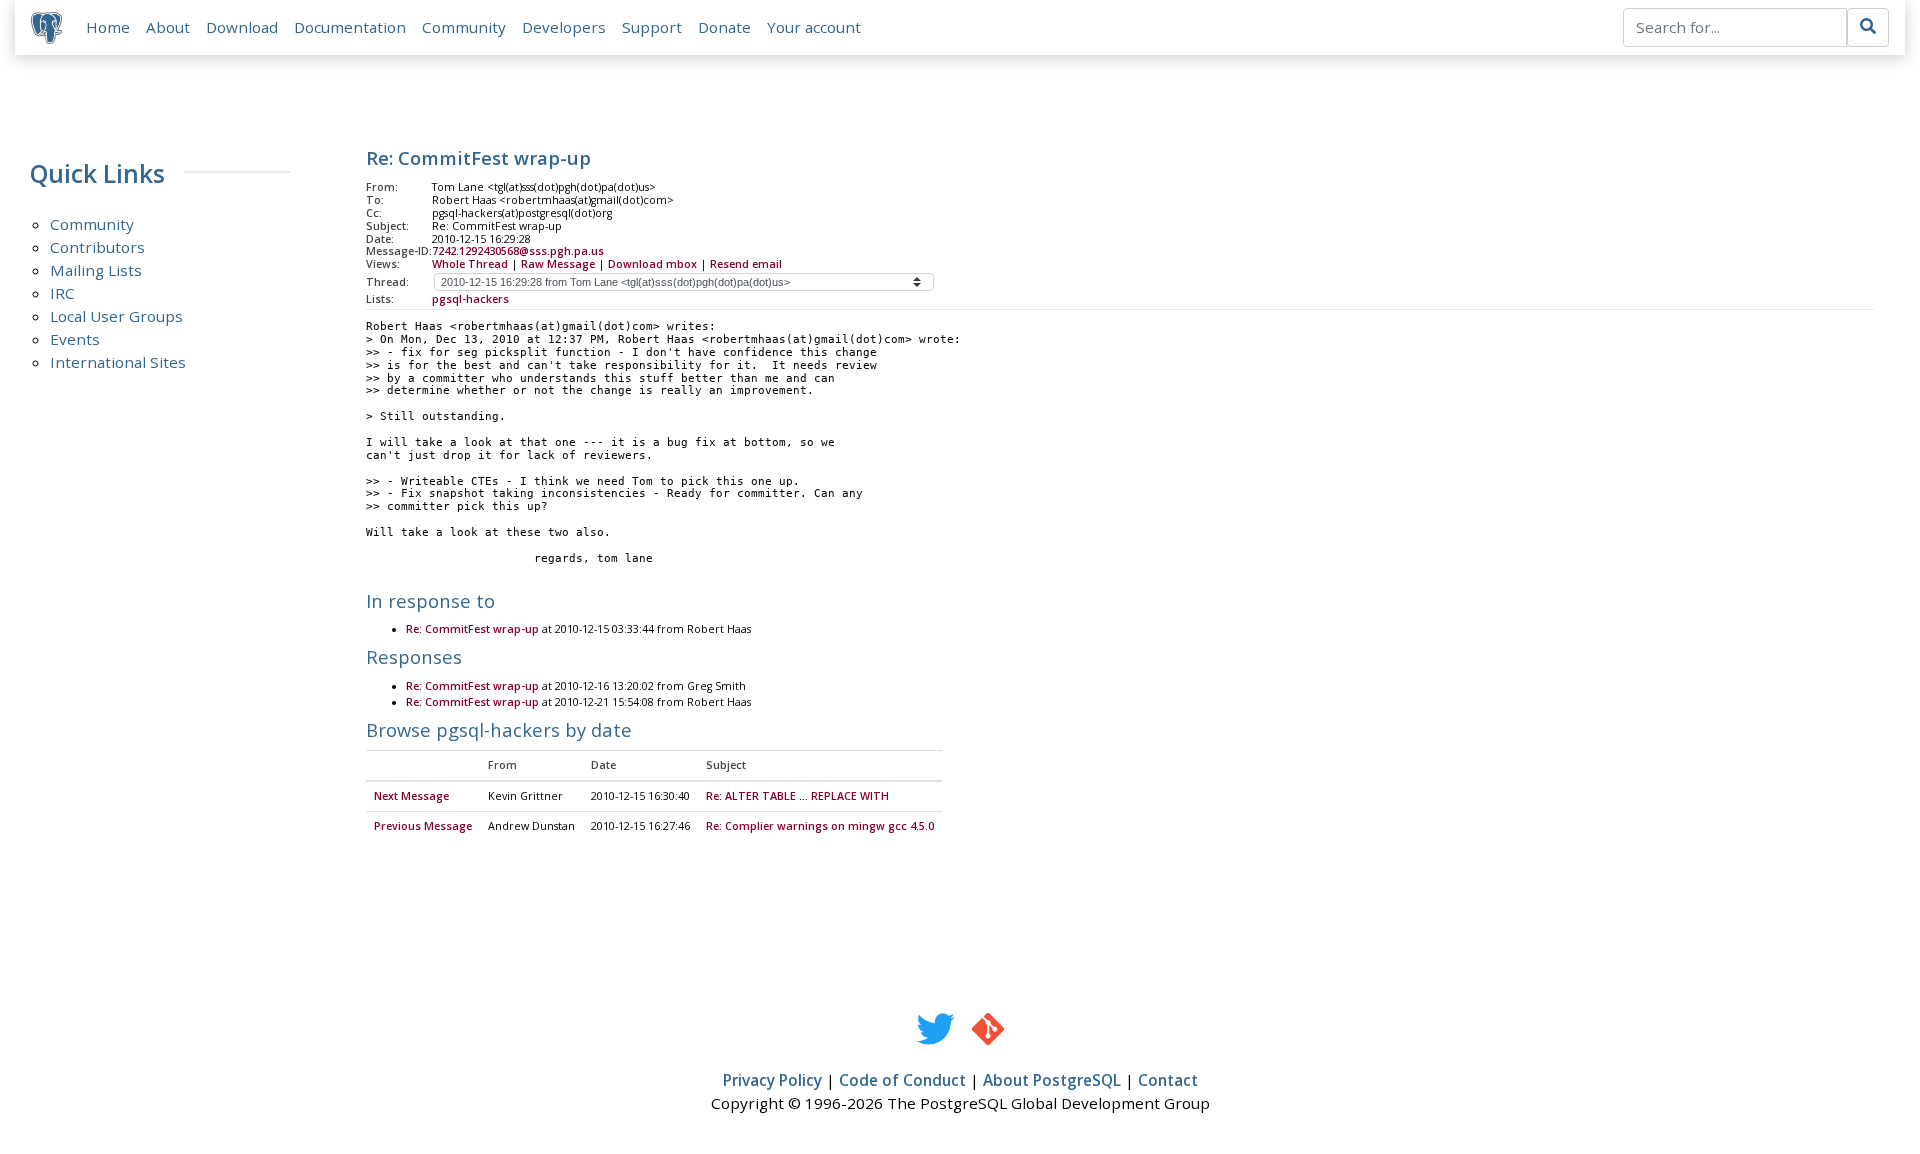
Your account (814, 27)
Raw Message (558, 264)
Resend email (746, 264)
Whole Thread (470, 264)
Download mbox (652, 264)
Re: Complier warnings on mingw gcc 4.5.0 (820, 826)
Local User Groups (116, 316)
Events (75, 339)
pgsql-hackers (470, 299)
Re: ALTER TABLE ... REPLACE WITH (797, 796)
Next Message (411, 796)
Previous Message (423, 826)
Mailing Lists (96, 270)
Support (652, 27)
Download (242, 27)
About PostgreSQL (1052, 1080)
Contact (1168, 1080)
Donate (724, 27)
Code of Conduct (902, 1080)
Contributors (97, 247)
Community (464, 27)
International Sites (118, 362)
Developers (564, 27)
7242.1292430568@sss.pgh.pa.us (518, 251)
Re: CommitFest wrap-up (472, 629)
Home (108, 27)
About (168, 27)
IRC (62, 293)
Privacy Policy (772, 1080)
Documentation (350, 27)
